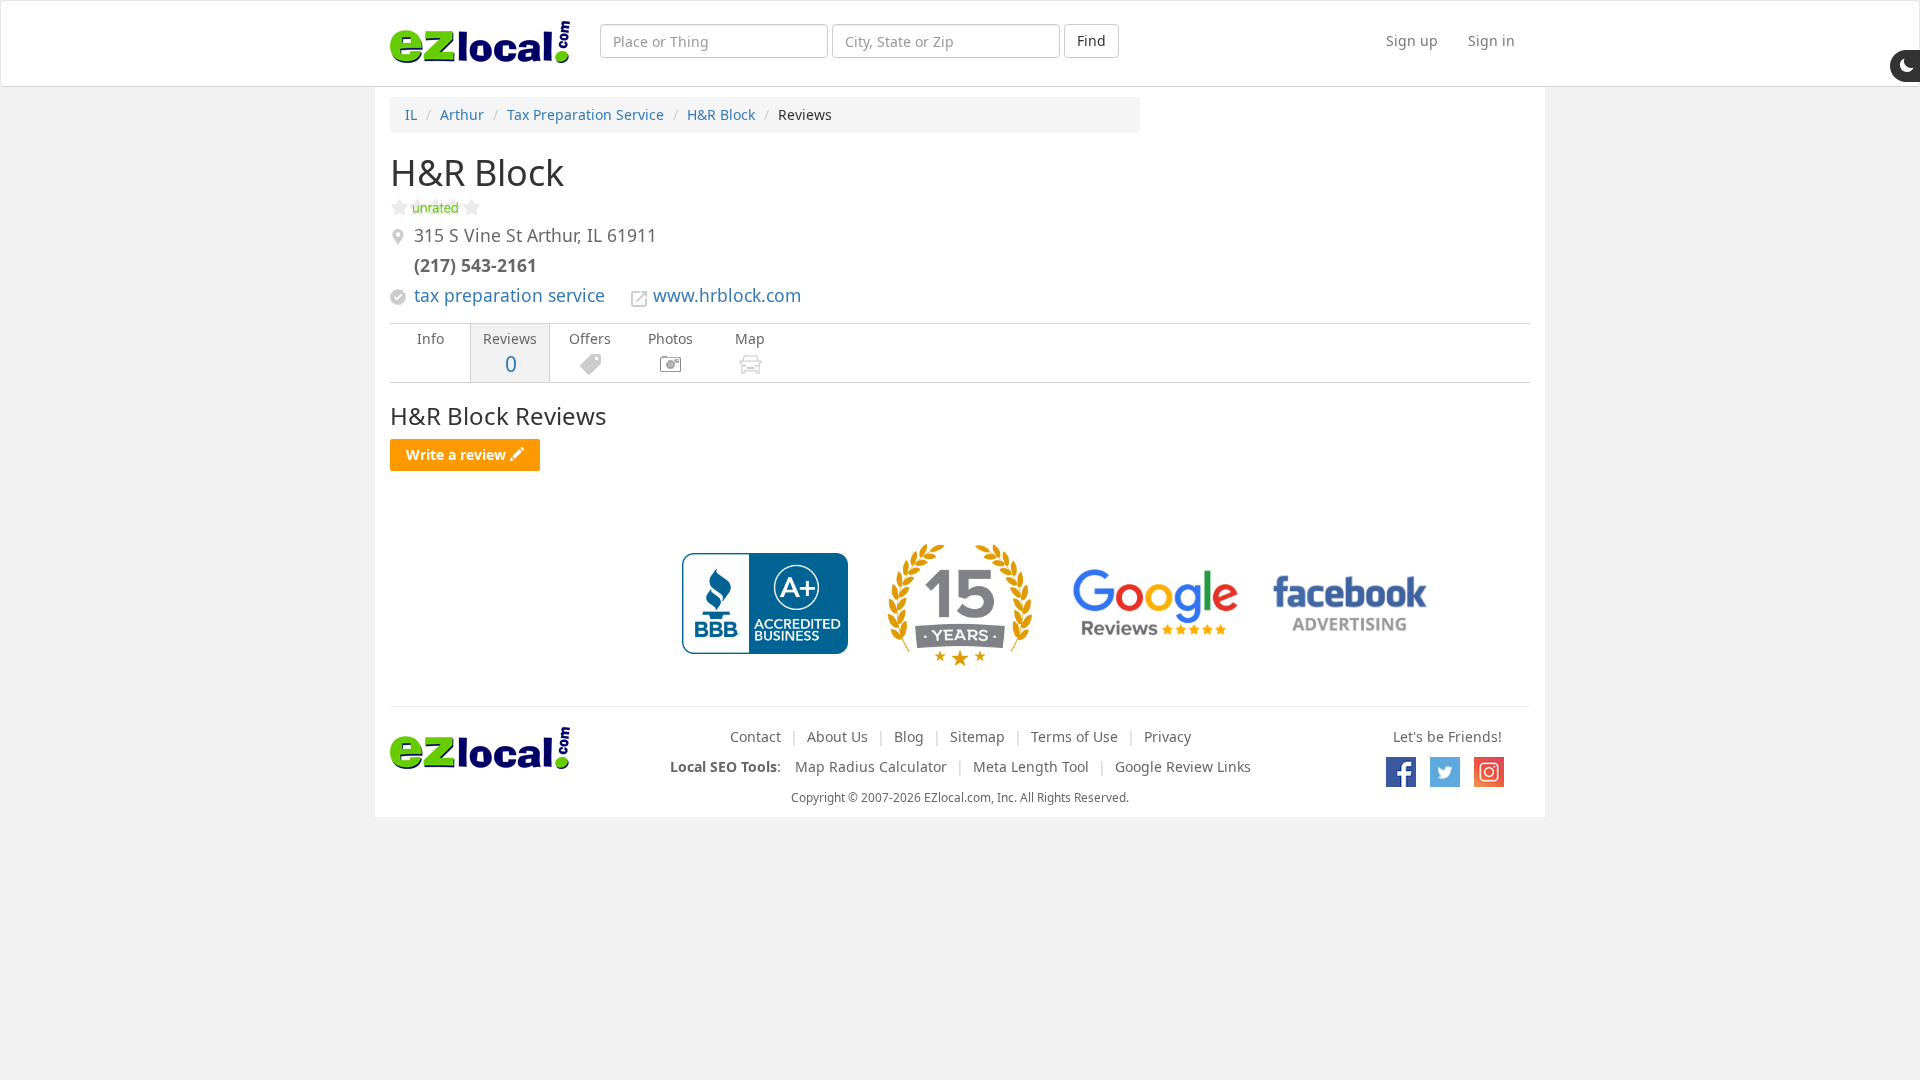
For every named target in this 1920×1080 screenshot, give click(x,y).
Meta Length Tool (1031, 766)
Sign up (1412, 40)
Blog (909, 736)
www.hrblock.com (727, 295)
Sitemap (977, 736)
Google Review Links (1183, 766)
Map (750, 338)
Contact (755, 736)
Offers (590, 338)
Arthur (462, 114)
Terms (1074, 736)
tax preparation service (509, 295)
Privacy (1167, 736)
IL (411, 114)
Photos (670, 338)
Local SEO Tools (723, 766)
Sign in (1491, 40)
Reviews (510, 353)
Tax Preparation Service (585, 114)
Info (430, 338)
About (837, 736)
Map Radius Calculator (871, 766)
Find (1091, 40)
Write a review (458, 454)
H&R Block (721, 114)
